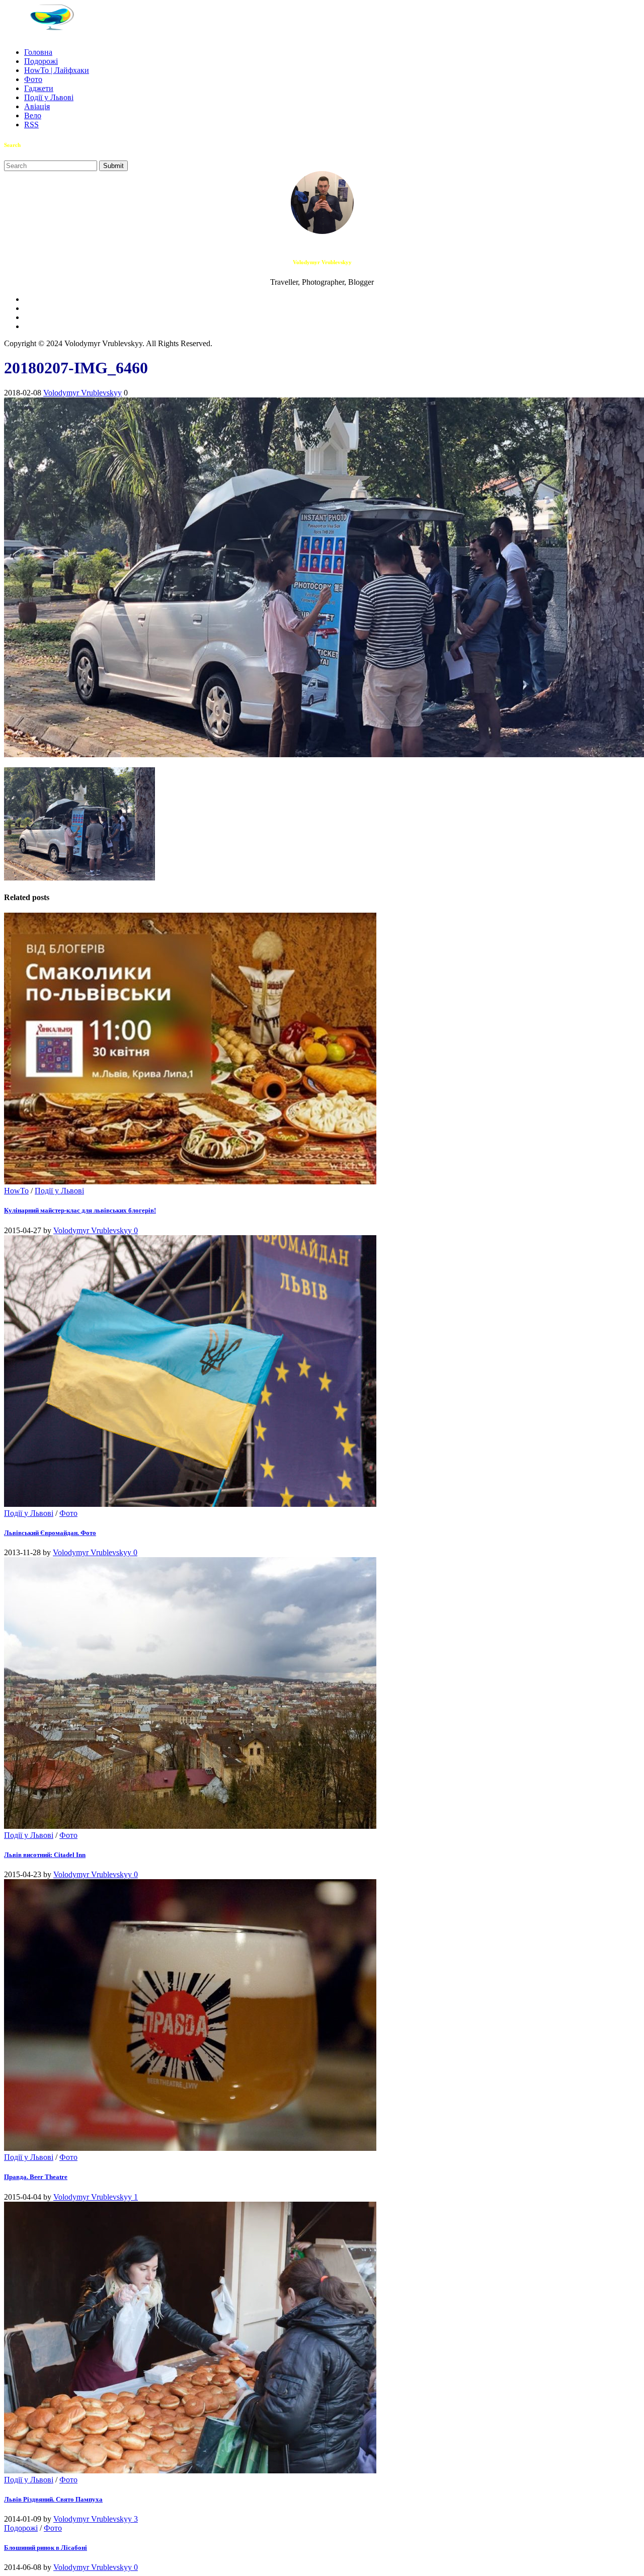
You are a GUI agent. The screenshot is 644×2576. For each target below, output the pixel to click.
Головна (38, 52)
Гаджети (39, 88)
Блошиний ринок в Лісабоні (46, 2548)
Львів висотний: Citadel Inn (45, 1855)
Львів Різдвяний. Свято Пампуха (53, 2499)
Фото (33, 79)
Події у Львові (49, 97)
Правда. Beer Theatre (36, 2177)
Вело (33, 115)
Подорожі (41, 61)
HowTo (16, 1191)
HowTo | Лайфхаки (57, 70)
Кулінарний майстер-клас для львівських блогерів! (80, 1210)
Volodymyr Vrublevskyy (83, 393)
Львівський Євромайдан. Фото (50, 1533)
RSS (31, 125)
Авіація (37, 106)
